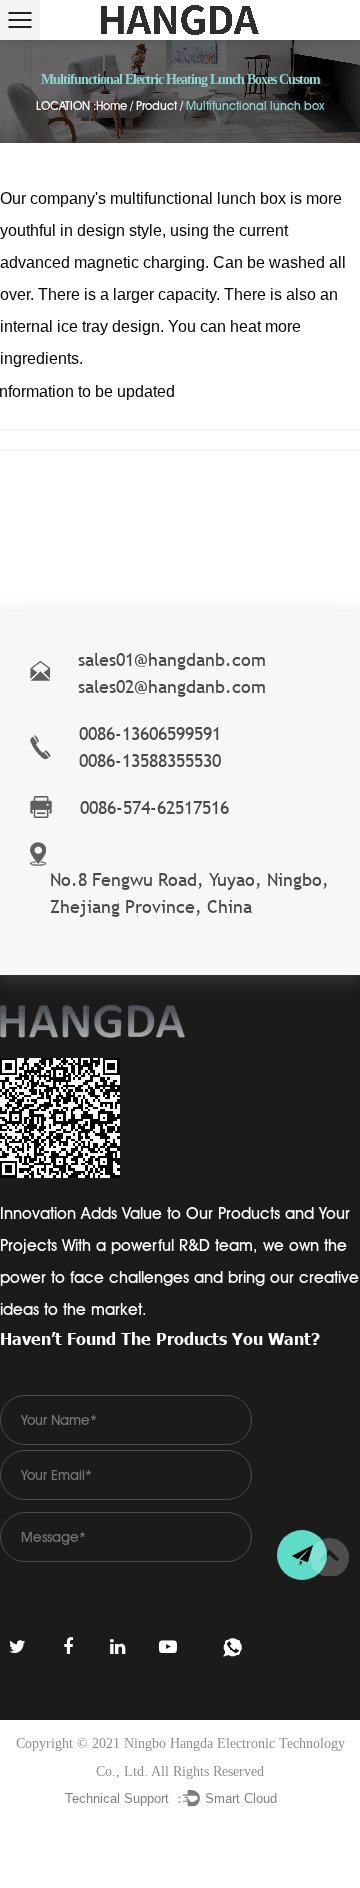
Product (156, 105)
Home (111, 105)
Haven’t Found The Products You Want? (160, 1338)
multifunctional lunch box (198, 198)
